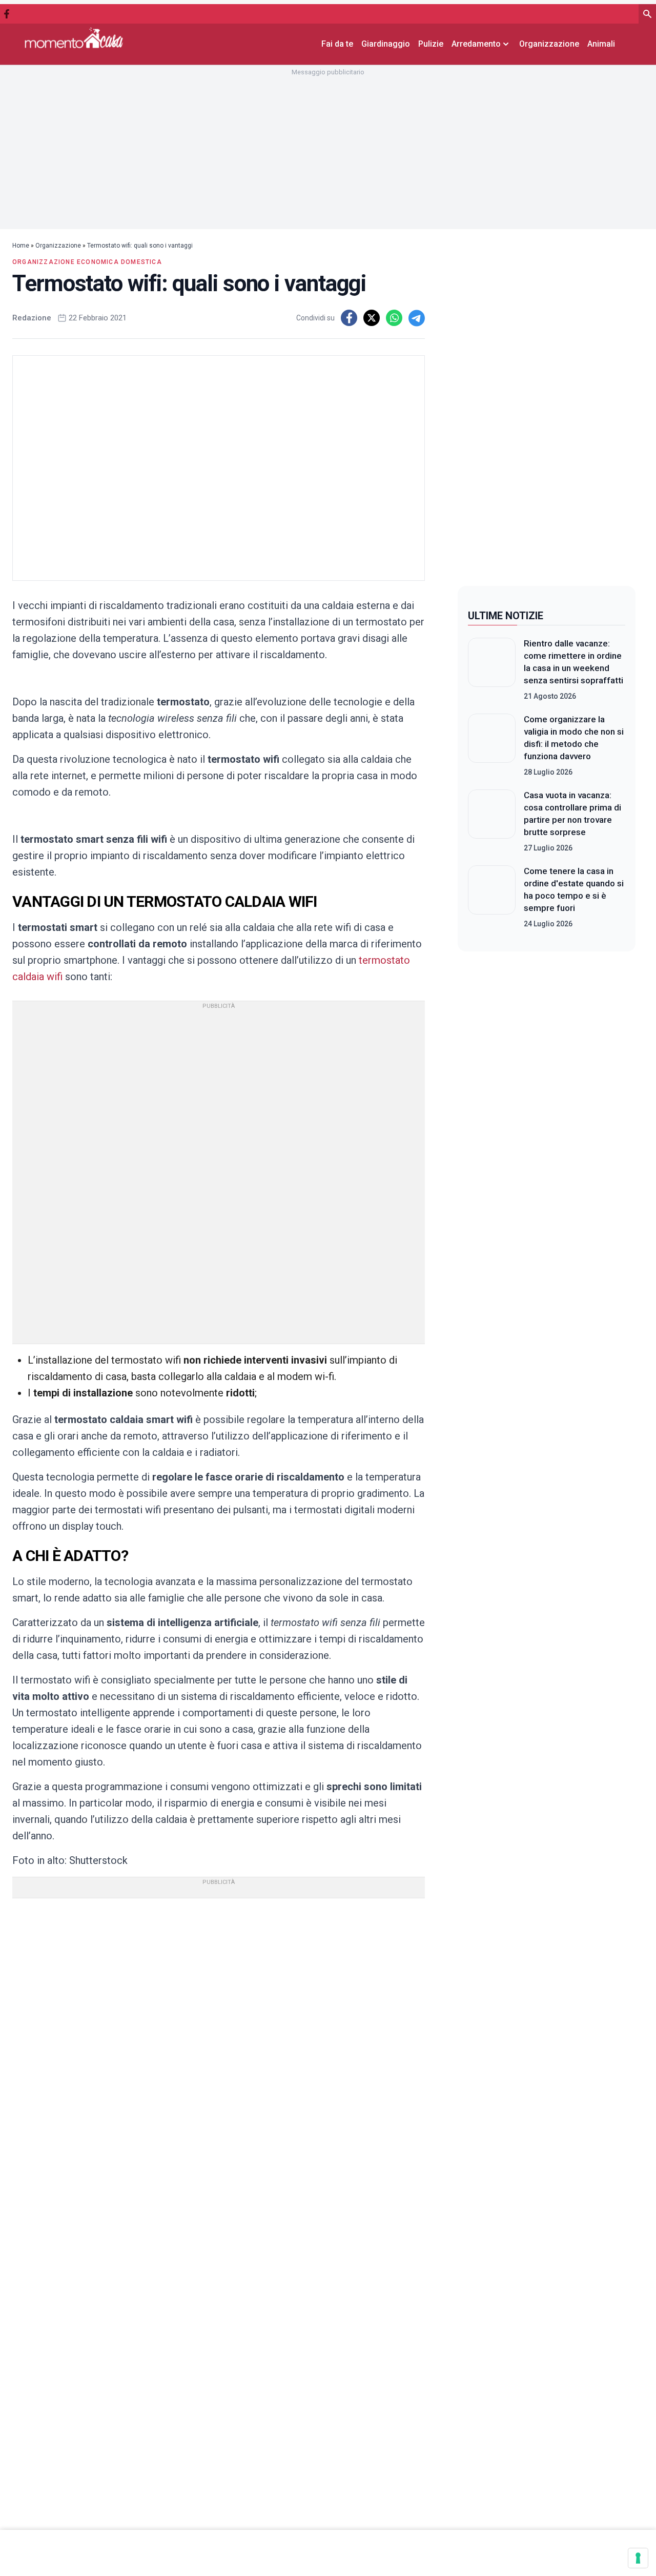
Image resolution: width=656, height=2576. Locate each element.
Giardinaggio (386, 44)
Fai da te (337, 44)
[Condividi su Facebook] (349, 318)
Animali (601, 44)
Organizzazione (549, 44)
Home (21, 246)
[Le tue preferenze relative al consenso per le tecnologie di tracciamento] (638, 2558)
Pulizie (431, 44)
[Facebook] (7, 14)
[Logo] (74, 38)
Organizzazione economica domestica (87, 262)
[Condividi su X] (372, 318)
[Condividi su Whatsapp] (394, 318)
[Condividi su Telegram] (417, 318)
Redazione (32, 318)
